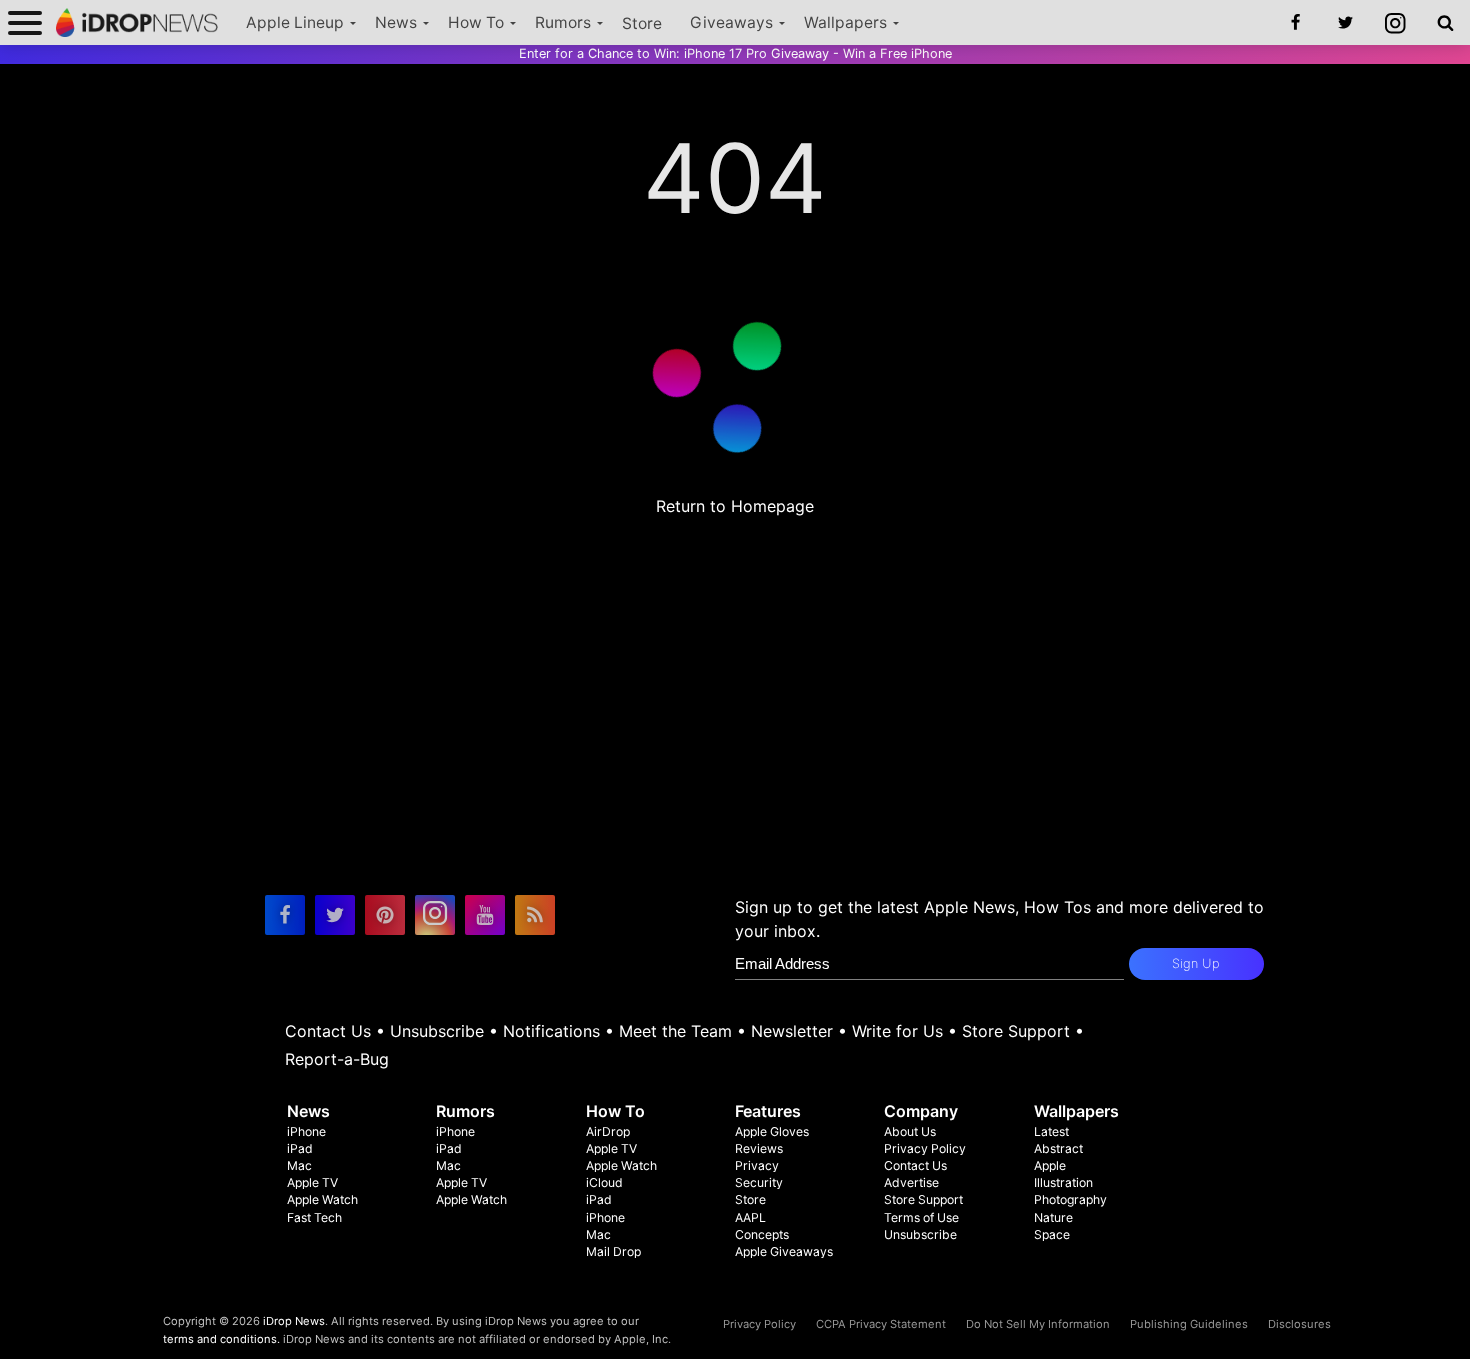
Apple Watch (322, 1199)
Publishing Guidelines (1189, 1324)
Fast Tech (314, 1217)
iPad (300, 1148)
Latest (1051, 1131)
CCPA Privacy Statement (881, 1324)
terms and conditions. (221, 1339)
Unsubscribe (437, 1031)
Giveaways (731, 22)
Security (759, 1182)
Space (1052, 1234)
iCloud (604, 1182)
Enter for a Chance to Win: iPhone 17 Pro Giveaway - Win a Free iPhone (735, 53)
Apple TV (312, 1182)
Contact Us (328, 1031)
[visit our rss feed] (535, 915)
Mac (299, 1165)
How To (476, 22)
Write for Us (897, 1031)
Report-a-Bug (337, 1059)
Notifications (551, 1031)
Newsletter (792, 1031)
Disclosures (1299, 1324)
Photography (1070, 1199)
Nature (1053, 1217)
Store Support (1016, 1031)
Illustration (1063, 1182)
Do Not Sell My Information (1038, 1324)
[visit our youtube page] (485, 915)
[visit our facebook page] (285, 915)
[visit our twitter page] (335, 915)
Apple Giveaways (784, 1251)
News (396, 22)
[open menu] (25, 22)
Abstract (1058, 1148)
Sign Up (1196, 963)
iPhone (306, 1131)
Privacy (757, 1165)
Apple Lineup (295, 22)
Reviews (759, 1148)
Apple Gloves (772, 1131)
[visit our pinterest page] (385, 915)
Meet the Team (675, 1031)
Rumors (563, 22)
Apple (1050, 1165)
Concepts (762, 1234)
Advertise (911, 1182)
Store (642, 23)
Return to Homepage (735, 506)
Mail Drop (613, 1251)
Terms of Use (921, 1217)
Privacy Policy (925, 1148)
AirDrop (608, 1131)
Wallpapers (845, 22)
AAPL (750, 1217)
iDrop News (294, 1321)
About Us (910, 1131)
